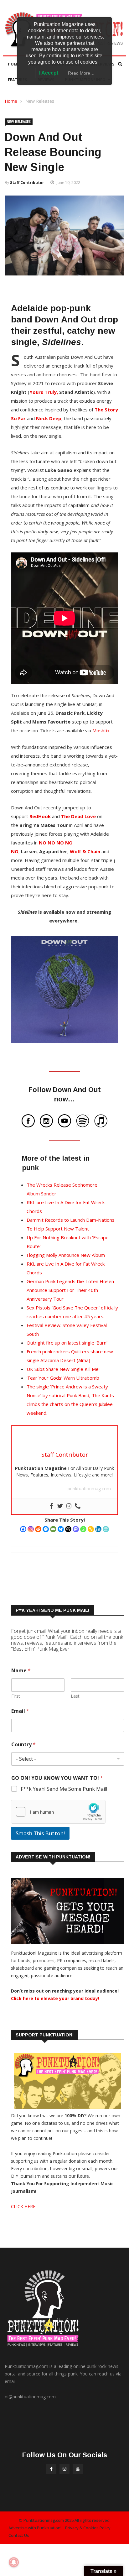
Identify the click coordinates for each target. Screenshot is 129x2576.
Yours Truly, (44, 392)
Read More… (81, 73)
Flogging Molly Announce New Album (66, 1255)
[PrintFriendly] (106, 1529)
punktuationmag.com (89, 1489)
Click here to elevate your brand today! (55, 1998)
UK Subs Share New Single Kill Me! (63, 1369)
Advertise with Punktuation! (35, 2528)
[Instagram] (31, 1529)
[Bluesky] (61, 1529)
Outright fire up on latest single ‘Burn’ (67, 1343)
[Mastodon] (76, 1529)
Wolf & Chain (85, 851)
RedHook (40, 816)
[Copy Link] (91, 1529)
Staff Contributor (27, 183)
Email (20, 1711)
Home (14, 64)
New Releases (40, 101)
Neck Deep (49, 418)
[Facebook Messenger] (46, 1529)
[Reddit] (38, 1529)
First (16, 1696)
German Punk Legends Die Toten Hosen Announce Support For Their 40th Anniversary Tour (70, 1290)
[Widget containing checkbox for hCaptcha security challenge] (58, 1812)
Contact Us (19, 2535)
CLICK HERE (23, 2206)
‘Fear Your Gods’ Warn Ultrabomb (63, 1378)
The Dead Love (78, 816)
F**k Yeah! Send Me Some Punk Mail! (64, 1789)
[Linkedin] (98, 1529)
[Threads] (68, 1529)
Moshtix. (101, 730)
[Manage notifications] (14, 2562)
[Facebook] (23, 1529)
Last (75, 1696)
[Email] (53, 1529)
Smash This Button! (40, 1833)
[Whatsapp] (83, 1529)
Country (23, 1745)
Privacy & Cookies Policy (88, 2528)
